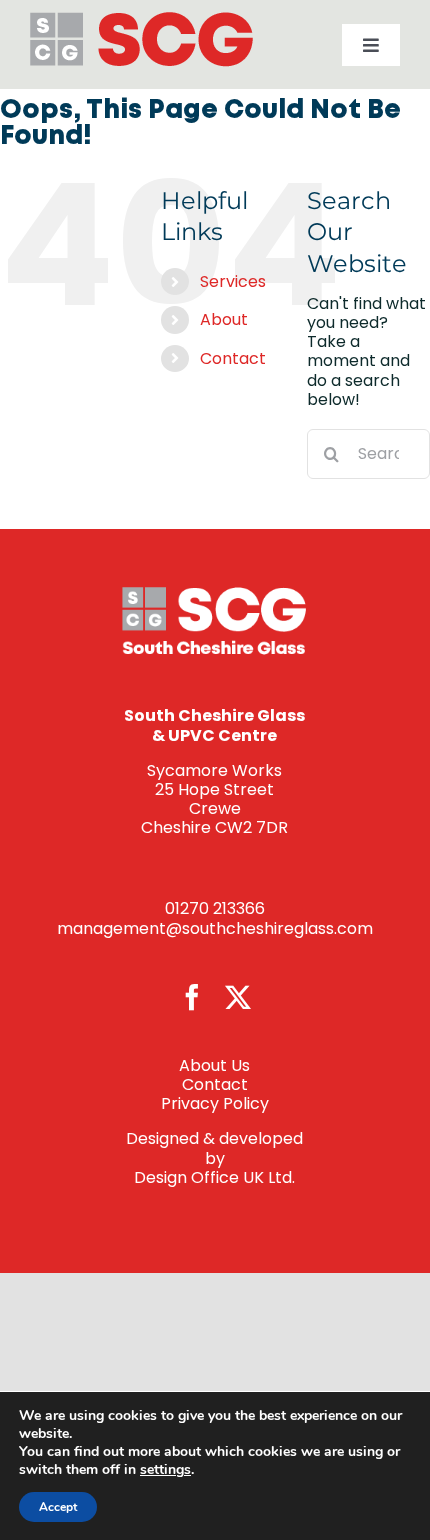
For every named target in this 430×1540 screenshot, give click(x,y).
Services (233, 281)
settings (165, 1470)
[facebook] (192, 997)
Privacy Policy (215, 1103)
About (224, 319)
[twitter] (238, 997)
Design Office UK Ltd (213, 1177)
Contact (233, 358)
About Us (214, 1065)
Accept (58, 1507)
